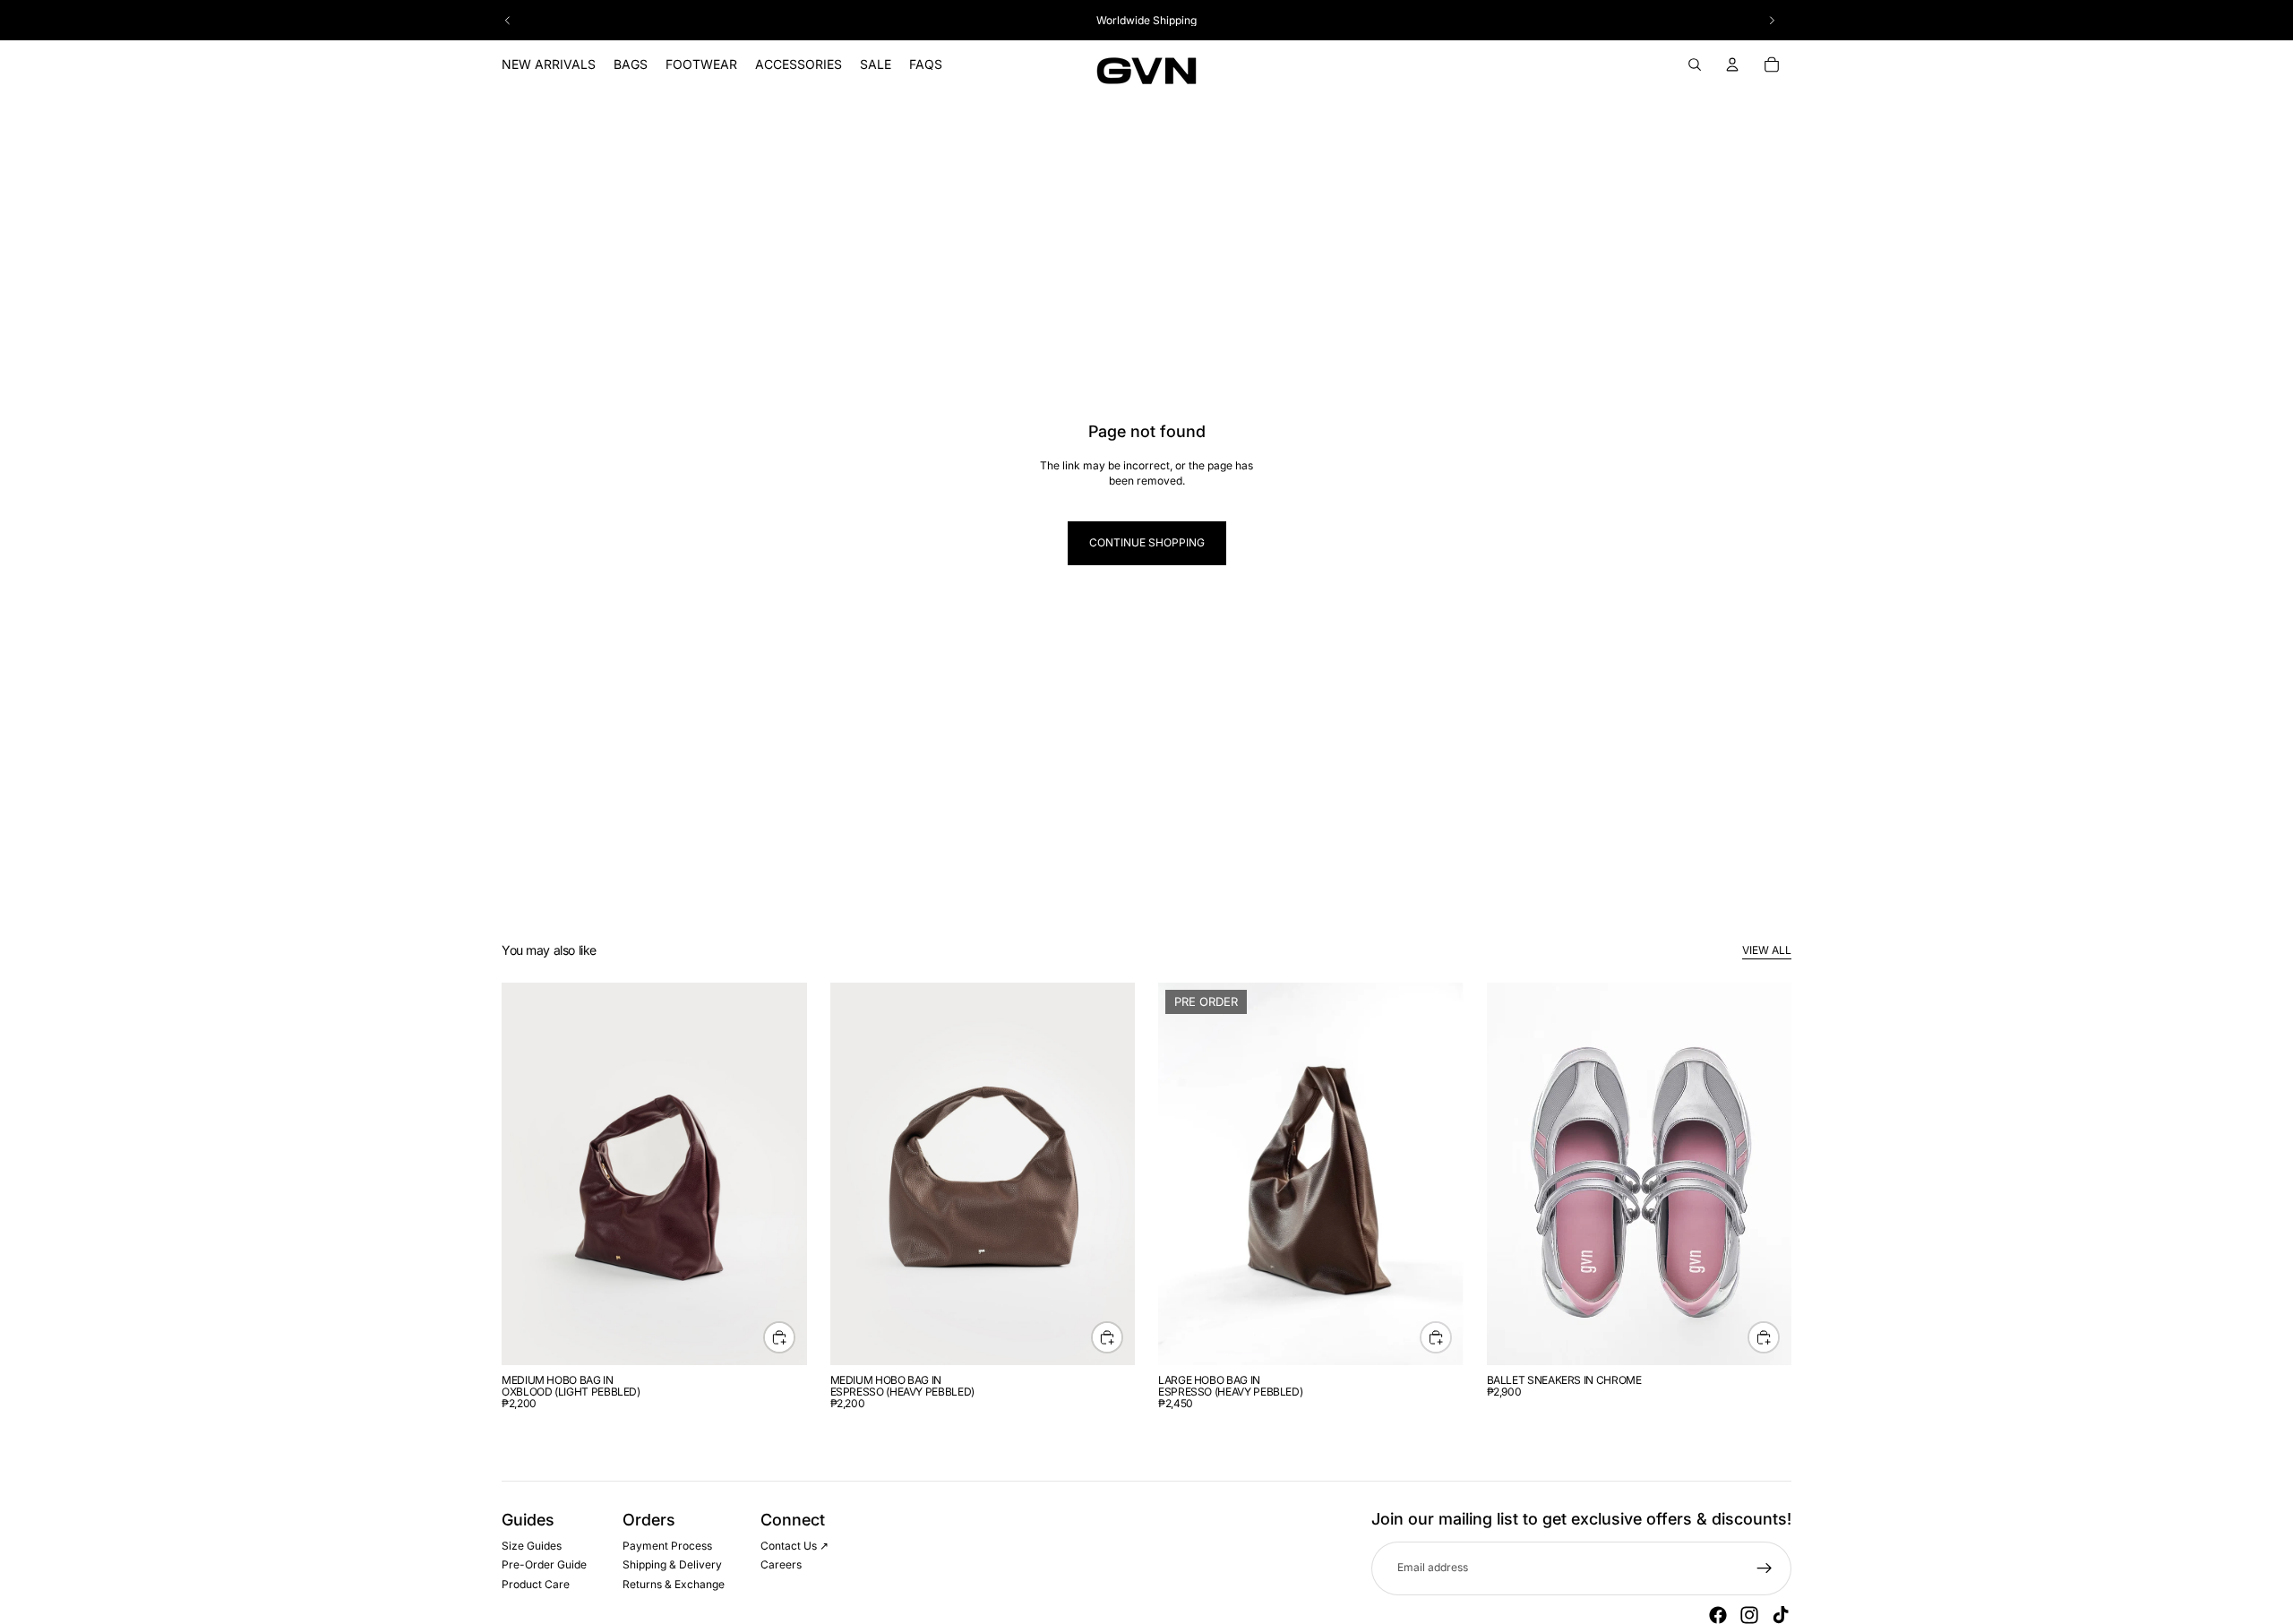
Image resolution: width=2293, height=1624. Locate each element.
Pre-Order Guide (544, 1565)
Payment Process (667, 1546)
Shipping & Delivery (672, 1565)
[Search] (1695, 64)
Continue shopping (1147, 542)
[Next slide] (1772, 21)
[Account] (1732, 64)
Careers (781, 1565)
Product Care (536, 1584)
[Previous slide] (508, 21)
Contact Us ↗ (794, 1546)
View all (1767, 950)
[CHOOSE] (1764, 1337)
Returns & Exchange (674, 1584)
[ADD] (779, 1337)
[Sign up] (1765, 1568)
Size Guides (532, 1546)
